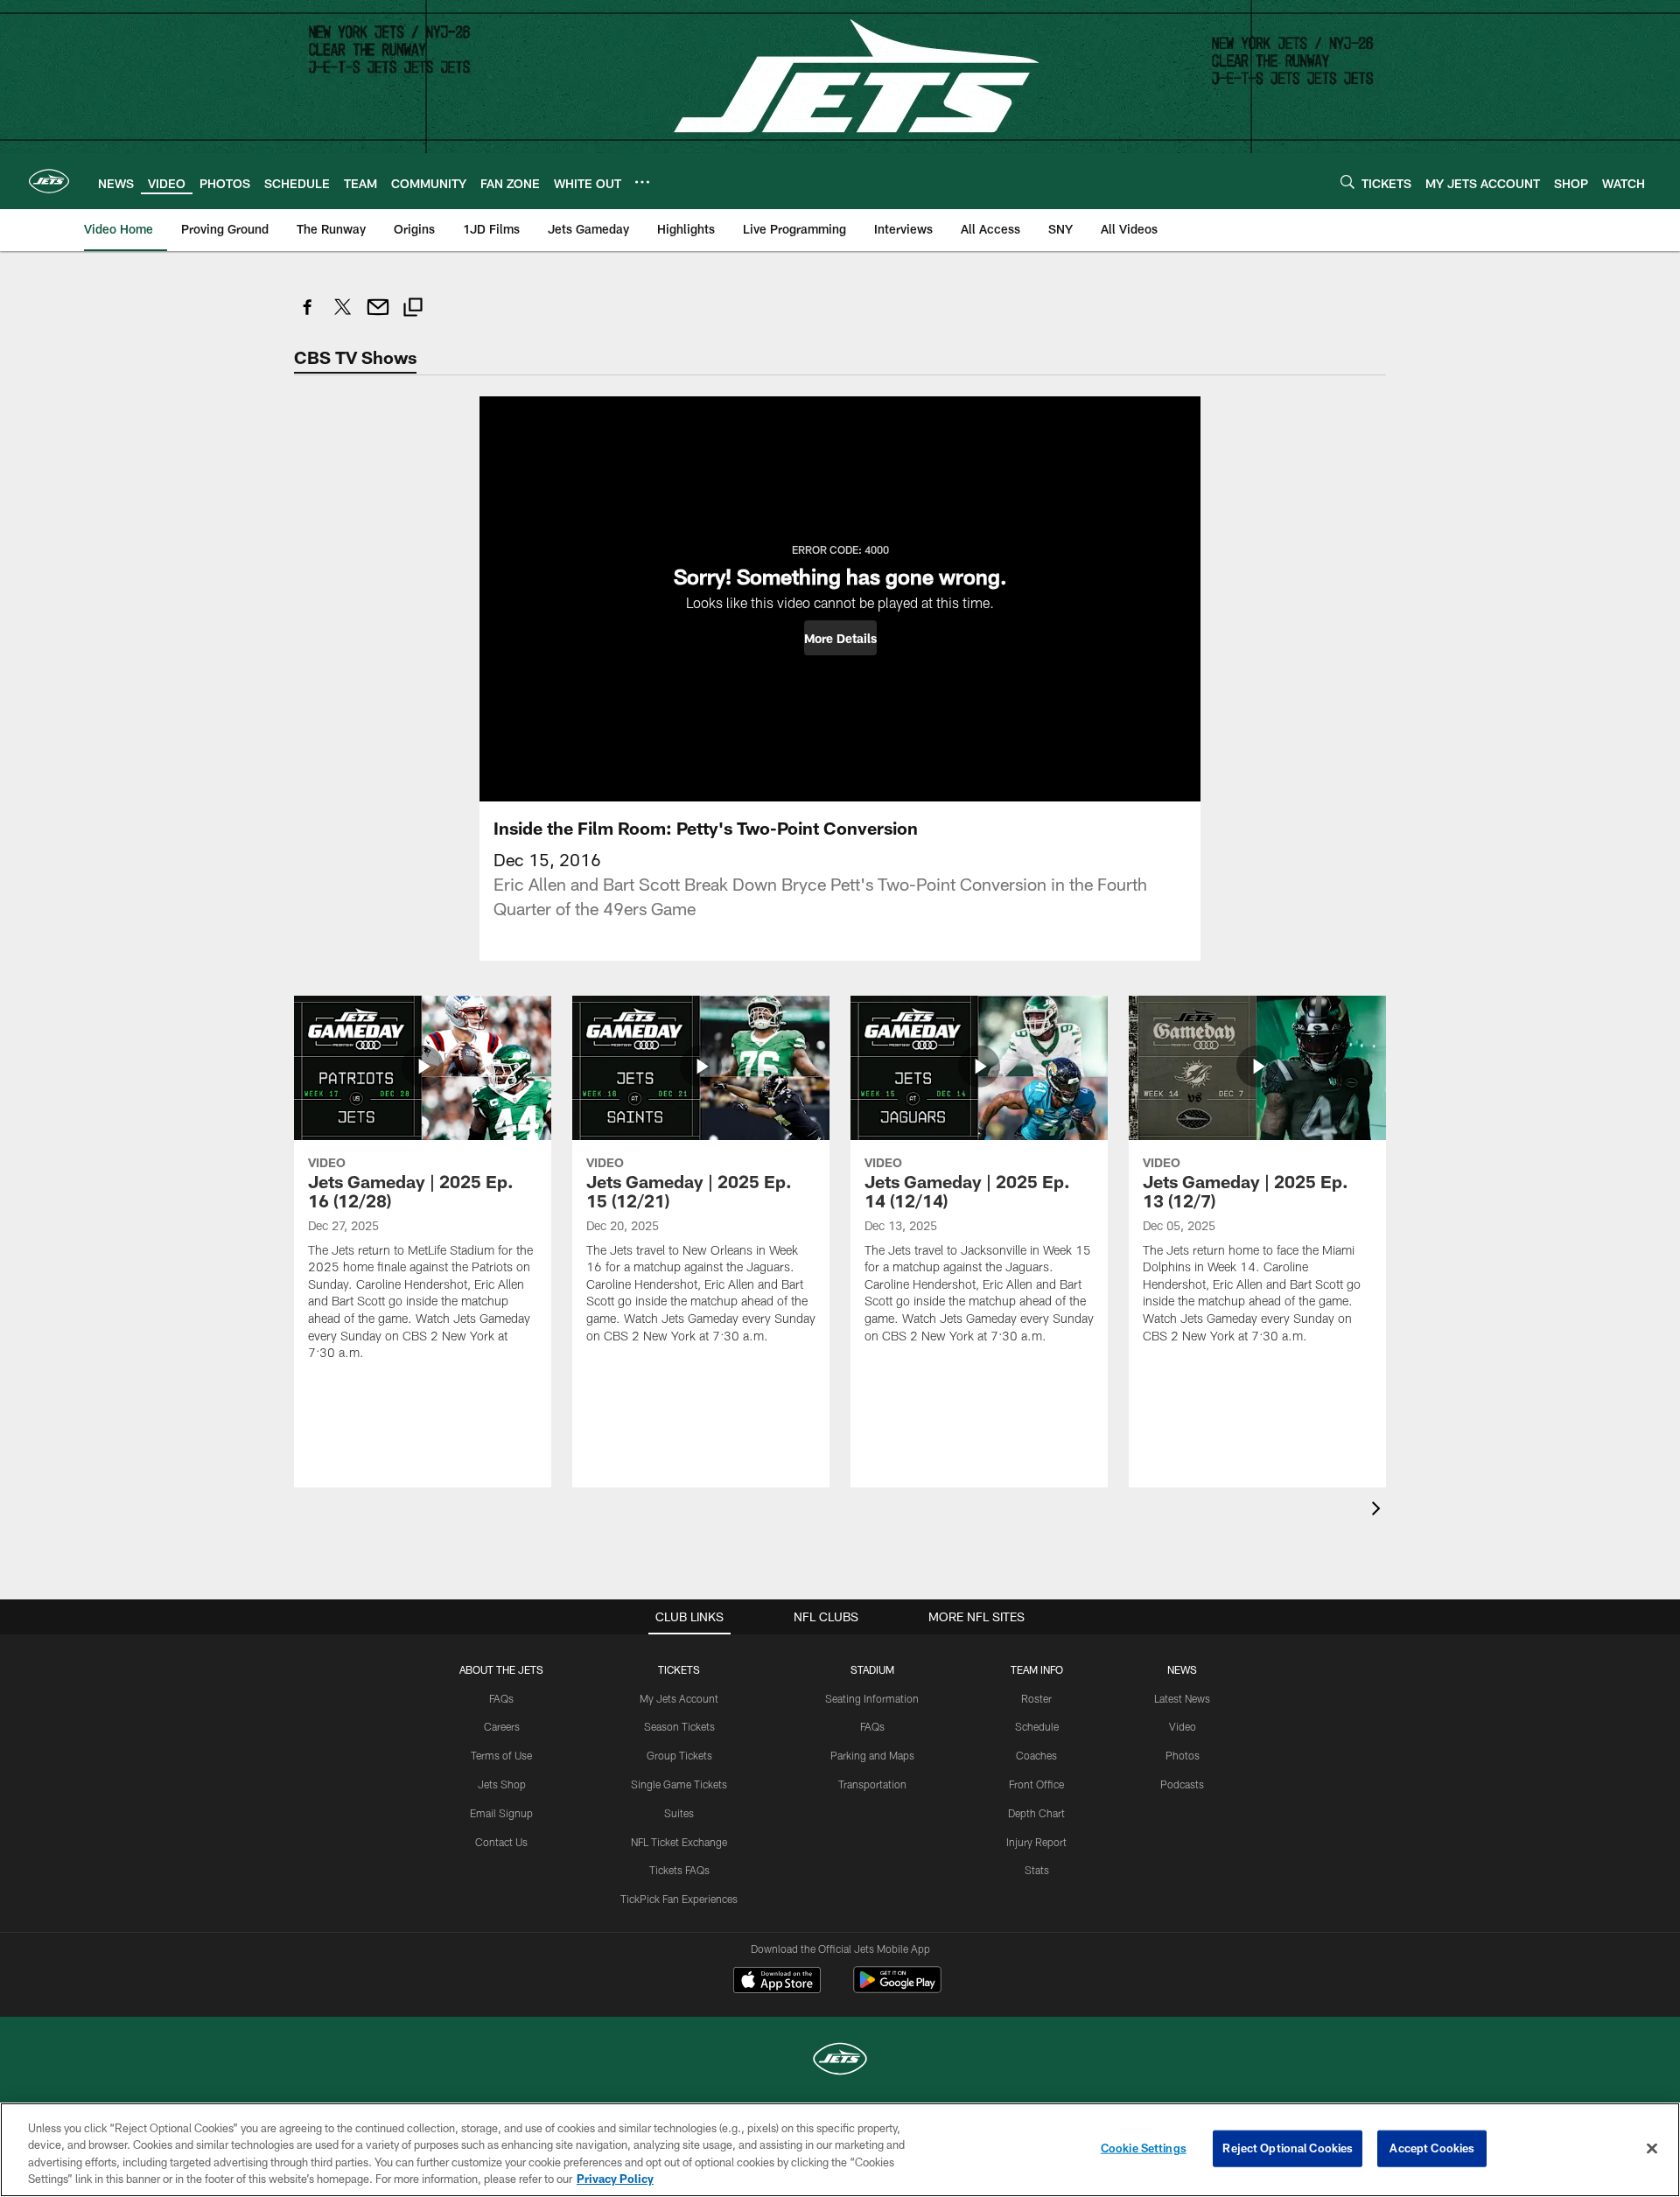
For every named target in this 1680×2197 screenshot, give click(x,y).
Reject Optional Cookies (1288, 2148)
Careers (502, 1726)
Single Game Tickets (679, 1784)
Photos (1183, 1755)
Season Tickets (679, 1726)
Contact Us (501, 1842)
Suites (679, 1813)
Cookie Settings (1144, 2148)
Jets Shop (502, 1784)
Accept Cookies (1432, 2148)
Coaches (1036, 1755)
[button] (840, 638)
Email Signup (501, 1813)
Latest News (1182, 1698)
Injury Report (1036, 1842)
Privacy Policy (615, 2179)
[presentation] (1379, 1511)
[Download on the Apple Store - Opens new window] (777, 1982)
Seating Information (872, 1698)
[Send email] (378, 316)
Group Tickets (679, 1755)
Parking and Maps (872, 1755)
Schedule (1037, 1726)
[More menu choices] (642, 182)
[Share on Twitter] (343, 316)
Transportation (872, 1784)
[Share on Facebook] (308, 316)
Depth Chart (1036, 1813)
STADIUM (872, 1669)
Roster (1036, 1698)
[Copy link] (413, 309)
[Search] (1347, 182)
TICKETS (679, 1669)
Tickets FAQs (679, 1870)
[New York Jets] (840, 2061)
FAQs (501, 1698)
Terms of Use (501, 1755)
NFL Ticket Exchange (679, 1842)
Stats (1037, 1870)
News (1182, 1669)
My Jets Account (679, 1698)
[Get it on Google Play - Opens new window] (897, 1988)
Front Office (1036, 1784)
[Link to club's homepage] (49, 181)
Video (1183, 1726)
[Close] (1652, 2148)
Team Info (1037, 1669)
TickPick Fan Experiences (679, 1899)
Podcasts (1182, 1784)
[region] (840, 2150)
